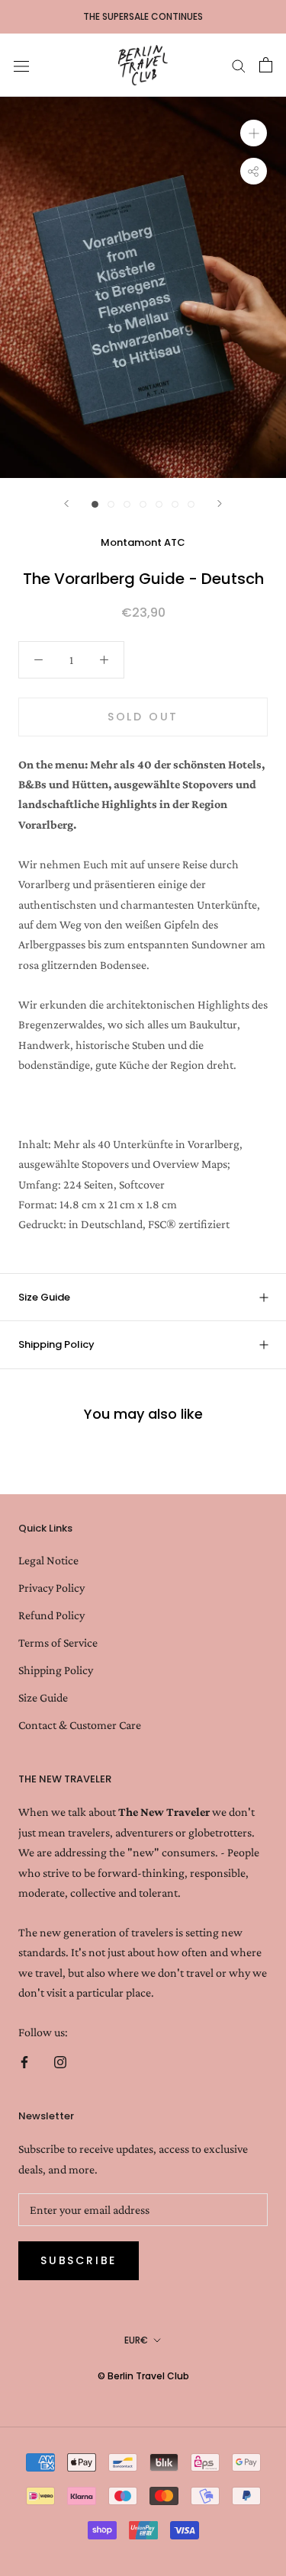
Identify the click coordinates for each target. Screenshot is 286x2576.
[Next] (220, 504)
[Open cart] (266, 65)
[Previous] (66, 504)
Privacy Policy (51, 1588)
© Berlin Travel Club (143, 2376)
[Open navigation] (21, 65)
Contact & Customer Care (80, 1725)
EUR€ (136, 2340)
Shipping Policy (56, 1344)
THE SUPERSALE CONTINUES (143, 16)
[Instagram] (60, 2061)
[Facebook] (24, 2061)
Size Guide (44, 1297)
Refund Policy (51, 1615)
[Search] (239, 65)
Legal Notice (48, 1560)
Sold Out (143, 717)
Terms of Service (58, 1642)
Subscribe (79, 2260)
